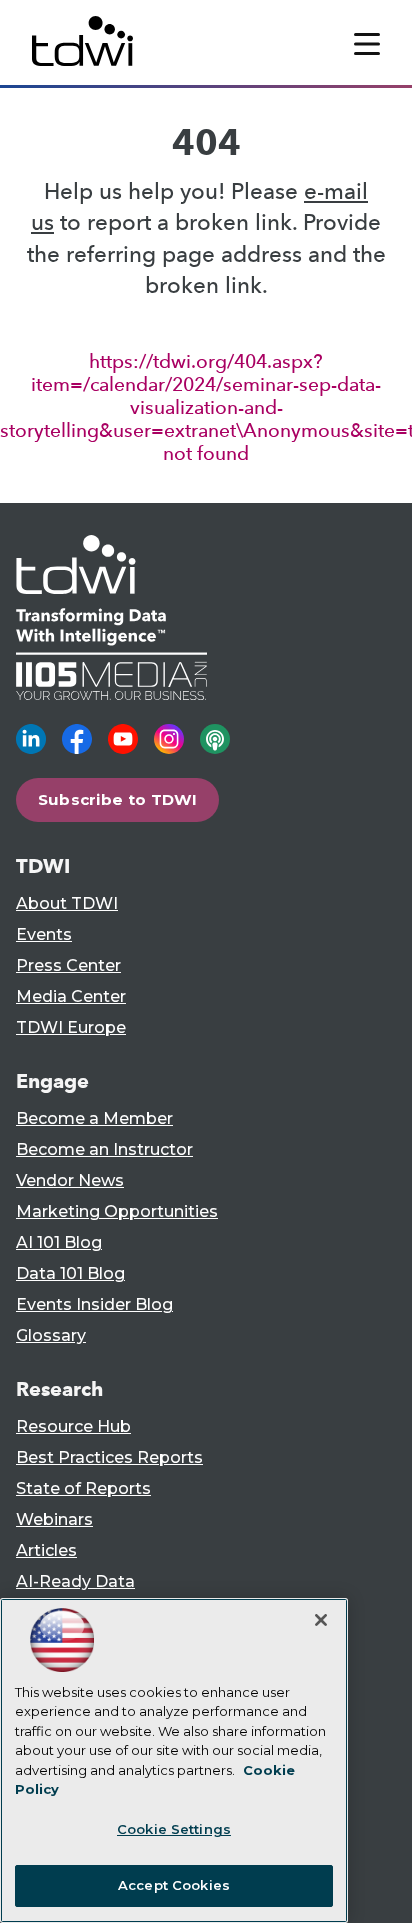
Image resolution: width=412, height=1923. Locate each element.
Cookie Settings (174, 1829)
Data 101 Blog (70, 1273)
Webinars (54, 1519)
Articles (46, 1550)
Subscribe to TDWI (118, 799)
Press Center (68, 965)
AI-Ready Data (75, 1581)
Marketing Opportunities (117, 1211)
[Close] (321, 1620)
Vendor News (70, 1180)
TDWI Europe (71, 1027)
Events (44, 934)
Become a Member (94, 1118)
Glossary (51, 1335)
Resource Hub (73, 1426)
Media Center (71, 996)
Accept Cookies (174, 1885)
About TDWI (67, 903)
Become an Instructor (104, 1149)
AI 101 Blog (59, 1242)
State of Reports (83, 1488)
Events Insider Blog (94, 1304)
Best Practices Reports (109, 1457)
